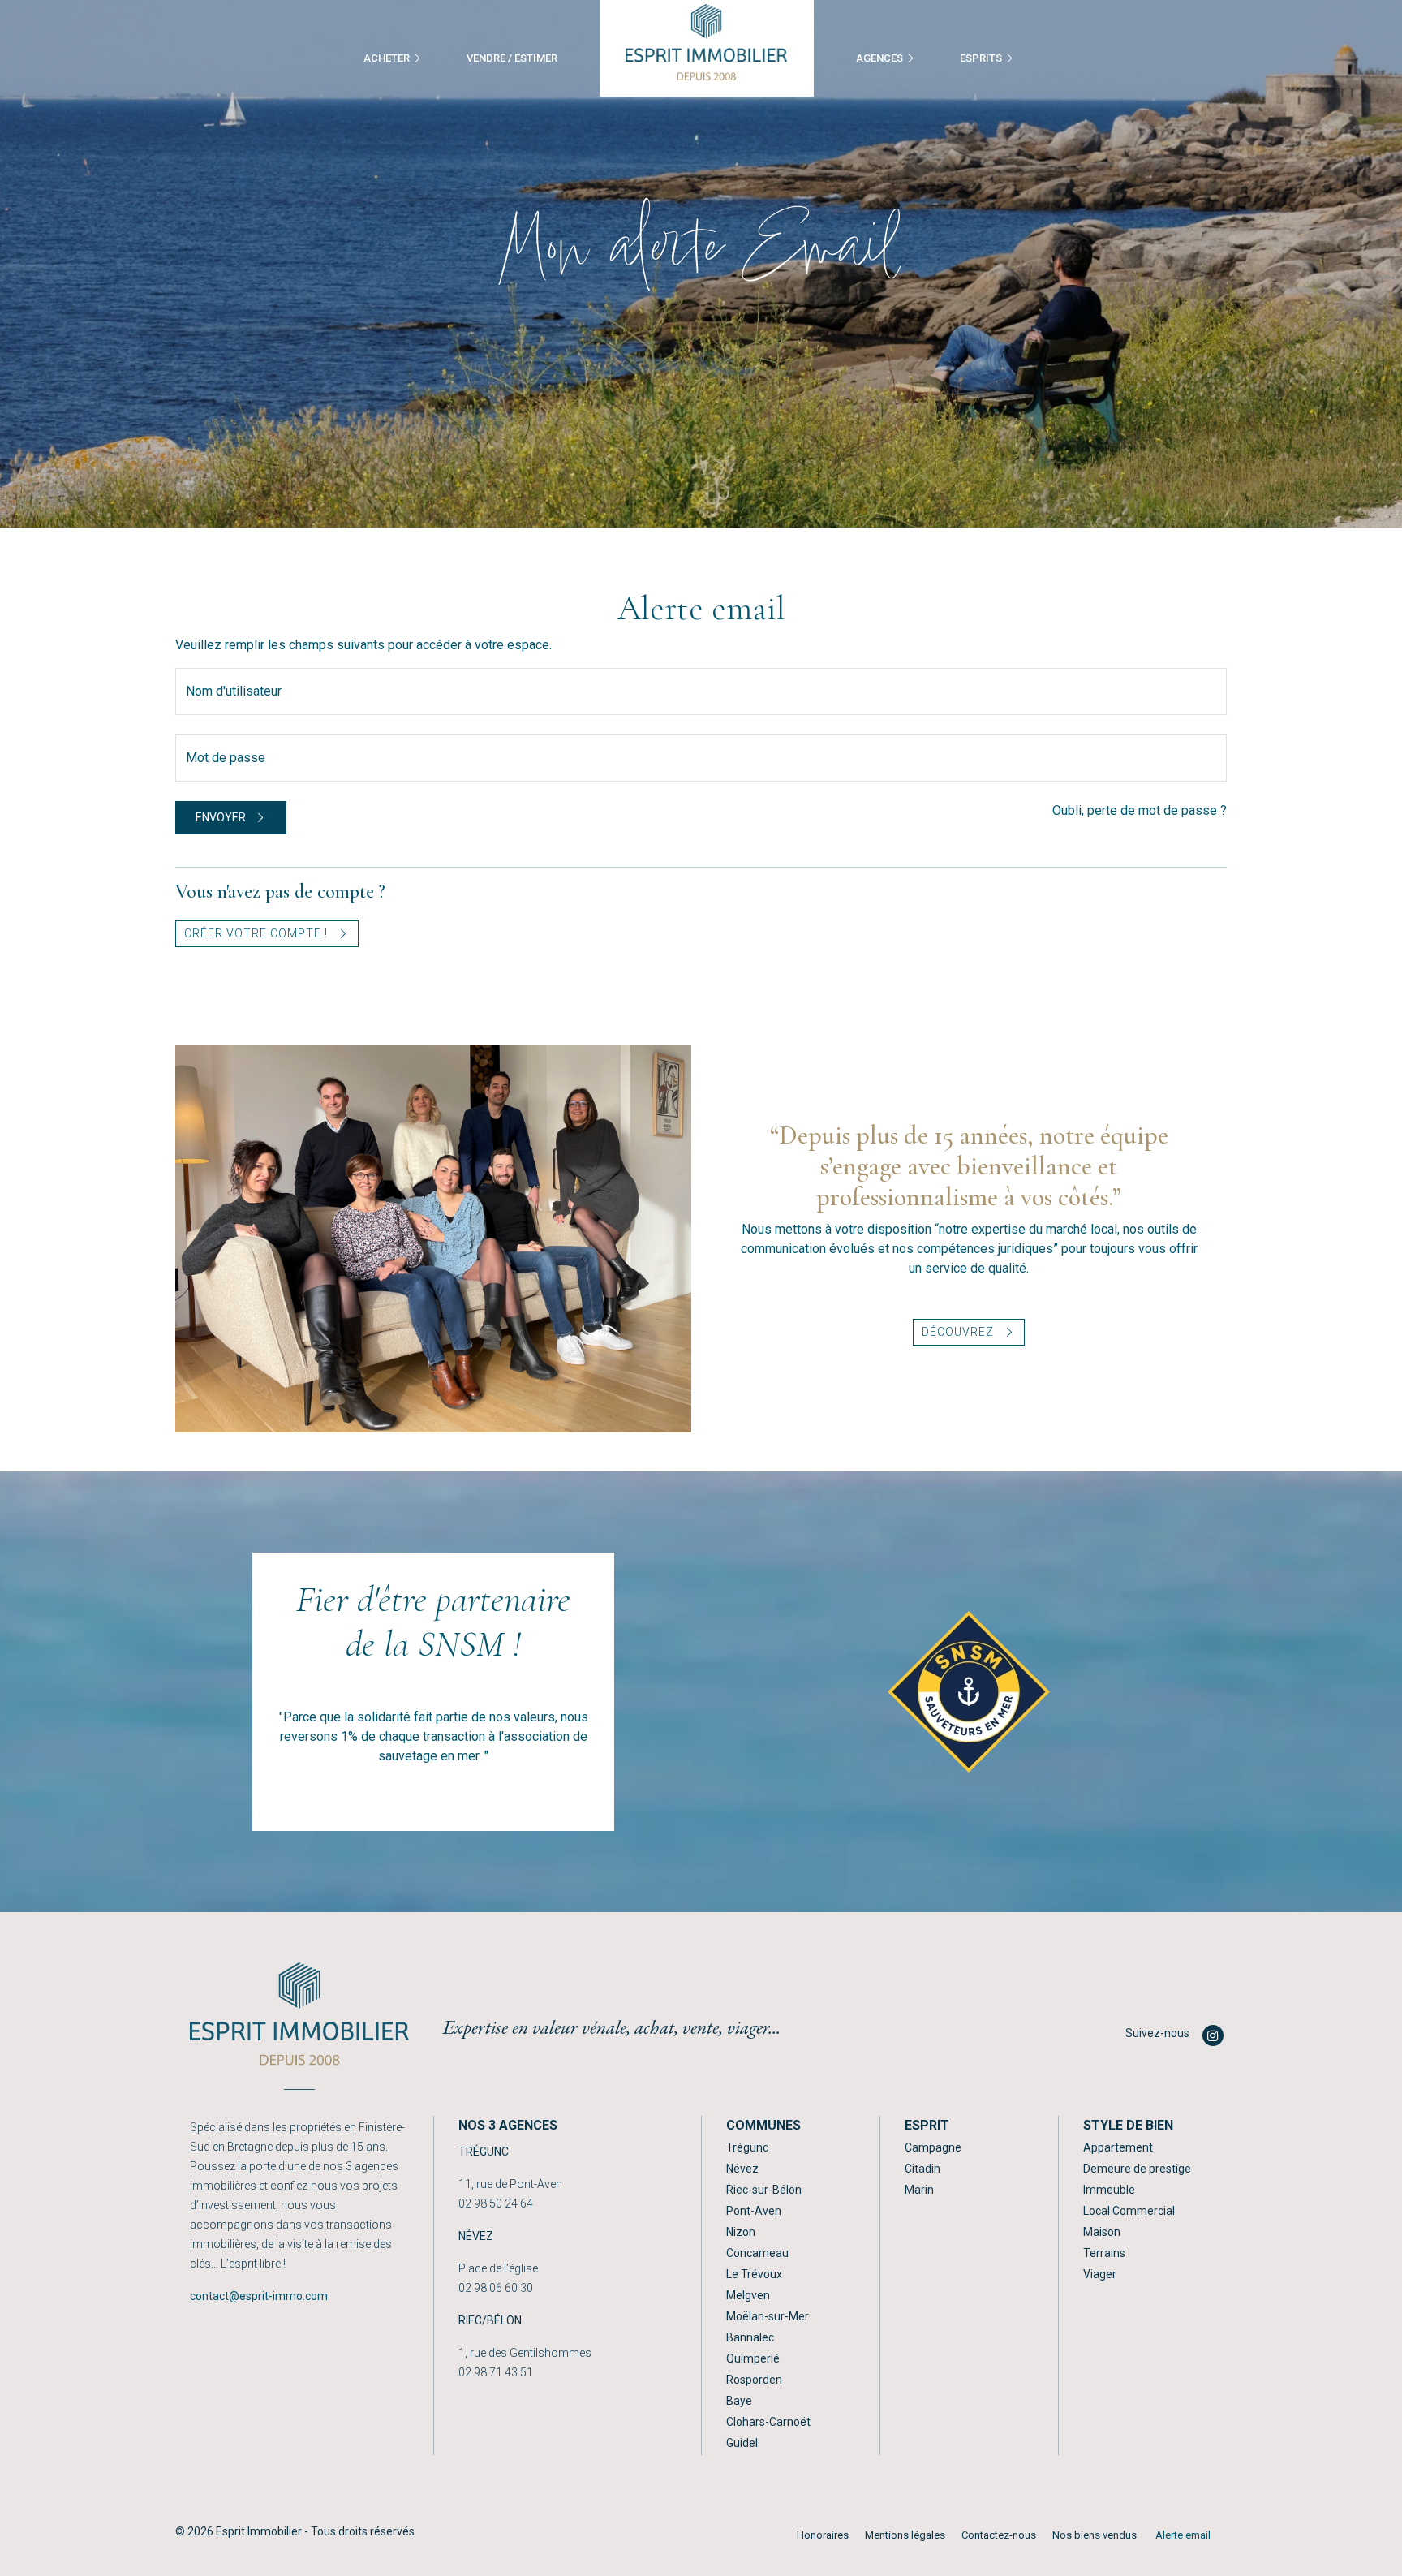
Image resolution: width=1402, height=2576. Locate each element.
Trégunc (747, 2147)
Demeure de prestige (1137, 2169)
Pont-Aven (754, 2211)
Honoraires (823, 2535)
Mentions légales (905, 2535)
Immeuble (1109, 2190)
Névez (742, 2169)
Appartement (1118, 2147)
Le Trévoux (754, 2274)
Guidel (742, 2443)
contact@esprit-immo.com (259, 2296)
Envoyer (222, 817)
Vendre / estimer (512, 58)
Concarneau (757, 2253)
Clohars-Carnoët (768, 2422)
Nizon (741, 2232)
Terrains (1104, 2253)
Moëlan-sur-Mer (768, 2316)
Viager (1100, 2274)
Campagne (933, 2147)
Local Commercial (1129, 2211)
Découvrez (959, 1332)
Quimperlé (753, 2358)
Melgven (748, 2295)
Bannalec (750, 2337)
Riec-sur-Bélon (764, 2190)
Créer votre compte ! (258, 933)
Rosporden (754, 2380)
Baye (739, 2401)
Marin (919, 2190)
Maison (1102, 2232)
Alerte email (1183, 2535)
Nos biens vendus (1095, 2535)
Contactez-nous (999, 2535)
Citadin (922, 2169)
